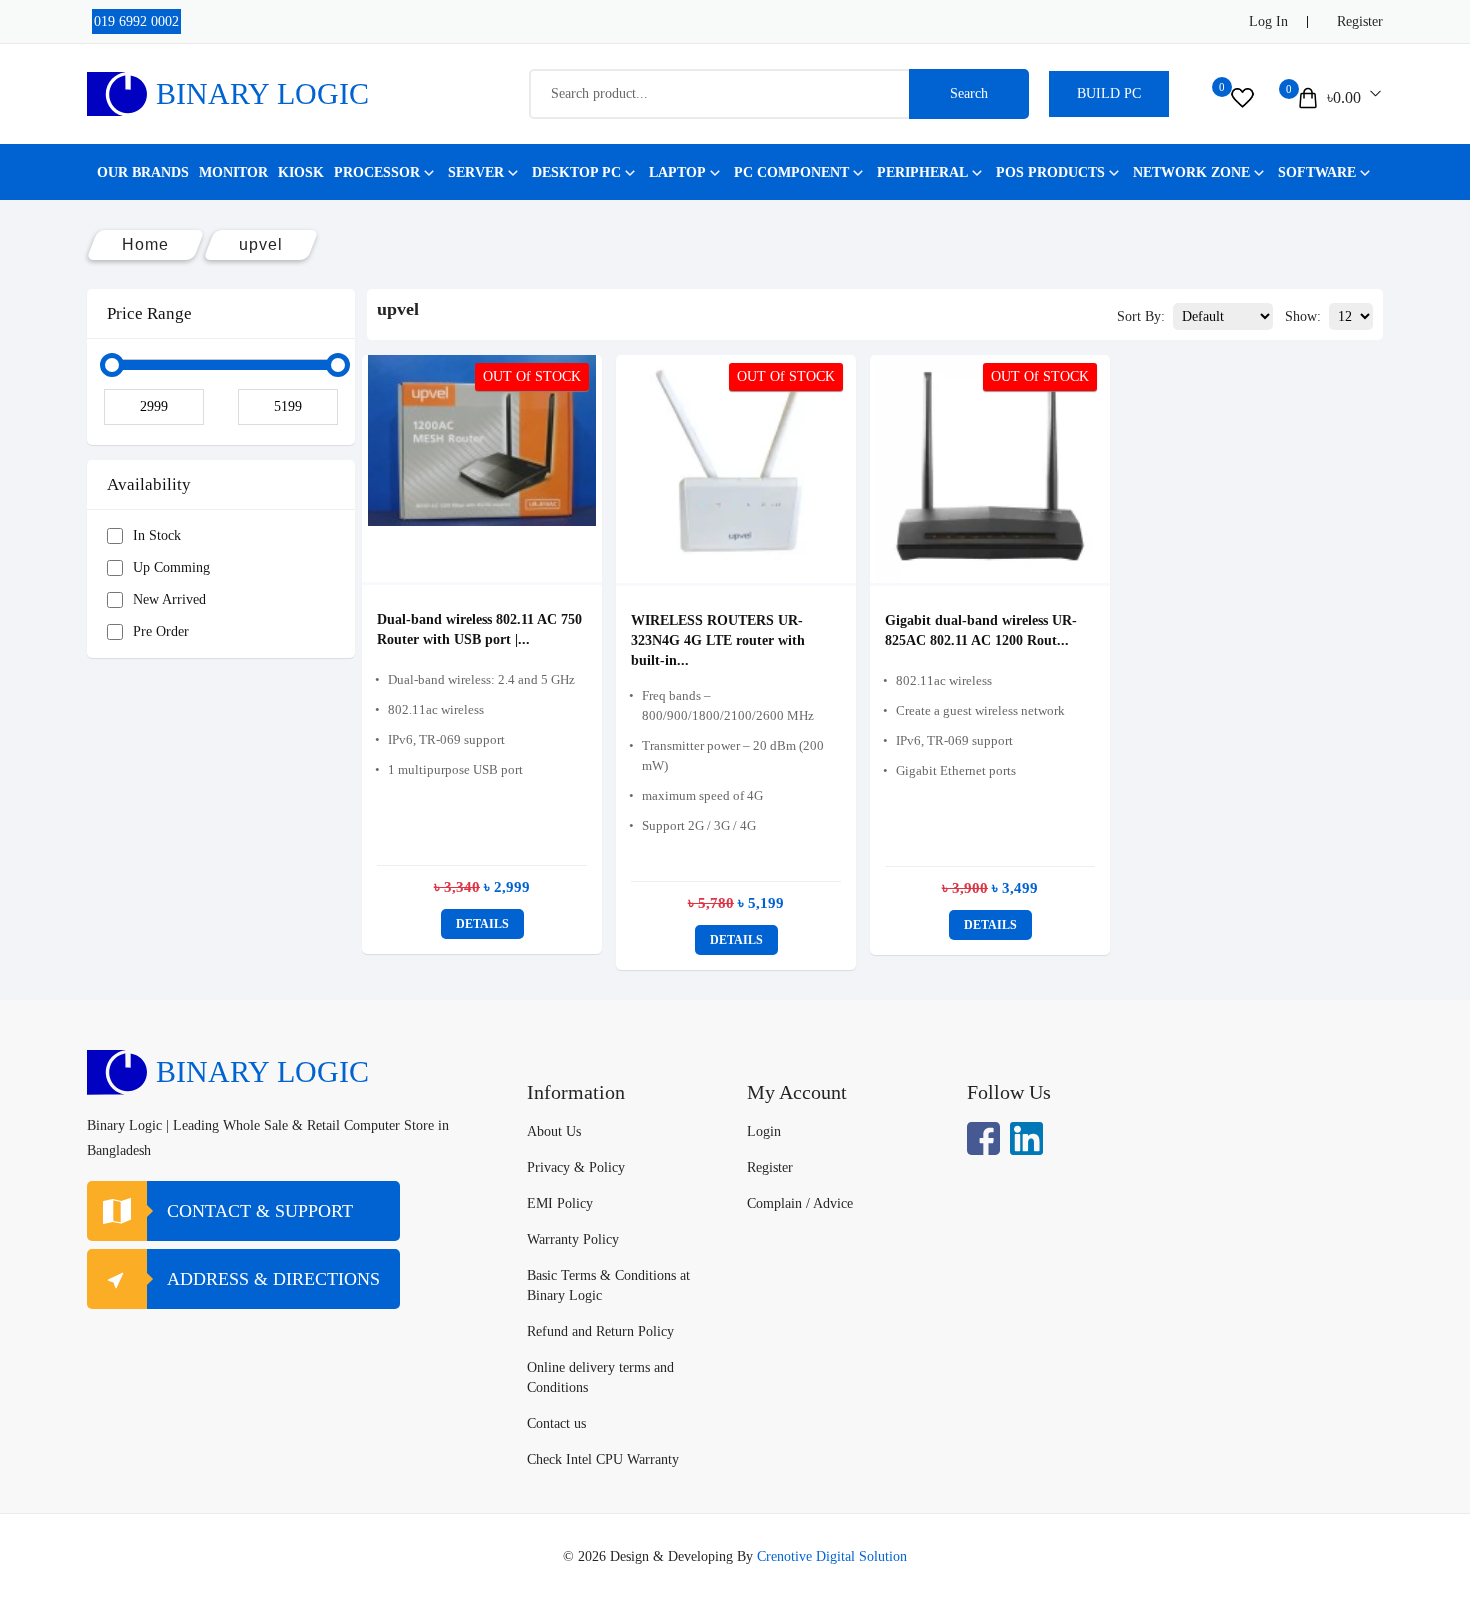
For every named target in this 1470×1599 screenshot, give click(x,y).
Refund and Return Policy (600, 1331)
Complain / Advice (800, 1203)
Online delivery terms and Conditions (600, 1377)
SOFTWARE (1317, 172)
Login (764, 1131)
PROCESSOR (377, 172)
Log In (1268, 21)
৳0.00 (1344, 97)
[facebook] (983, 1138)
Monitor (233, 172)
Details (482, 924)
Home (145, 244)
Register (1360, 21)
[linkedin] (1026, 1138)
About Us (554, 1131)
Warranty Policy (573, 1239)
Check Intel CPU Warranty (603, 1459)
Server (476, 172)
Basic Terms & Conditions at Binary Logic (608, 1285)
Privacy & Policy (576, 1167)
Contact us (556, 1423)
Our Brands (143, 172)
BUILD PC (1109, 93)
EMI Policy (560, 1203)
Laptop (677, 172)
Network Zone (1191, 172)
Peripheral (922, 172)
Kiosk (301, 172)
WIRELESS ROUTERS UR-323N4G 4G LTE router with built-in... (718, 640)
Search (969, 93)
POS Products (1050, 172)
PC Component (791, 172)
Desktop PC (576, 172)
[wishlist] (1242, 98)
